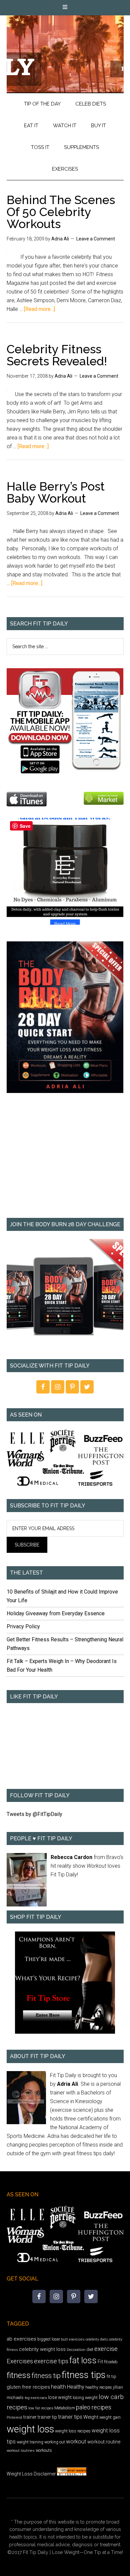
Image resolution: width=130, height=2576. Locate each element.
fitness (19, 2375)
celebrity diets (97, 2339)
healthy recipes (99, 2387)
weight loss (30, 2429)
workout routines (21, 2451)
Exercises (20, 2361)
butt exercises (73, 2339)
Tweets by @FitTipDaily (34, 1814)
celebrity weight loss (42, 2349)
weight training (30, 2442)
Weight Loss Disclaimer (31, 2474)
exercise (106, 2349)
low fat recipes (41, 2408)
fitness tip (46, 2376)
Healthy (76, 2387)
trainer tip (47, 2417)
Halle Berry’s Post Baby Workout (56, 492)
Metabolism (65, 2408)
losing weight (85, 2398)
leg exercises (36, 2398)
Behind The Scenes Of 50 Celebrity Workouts (61, 212)
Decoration (76, 2350)
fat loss (83, 2360)
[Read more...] (39, 309)
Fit (100, 2362)
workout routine (104, 2442)
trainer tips (70, 2417)
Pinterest (14, 2417)
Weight (91, 2417)
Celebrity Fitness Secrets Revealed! (57, 355)
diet (90, 2349)
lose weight (60, 2397)
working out (55, 2442)
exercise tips (51, 2361)
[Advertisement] (65, 1160)
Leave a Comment (96, 239)
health (58, 2387)
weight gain (110, 2417)
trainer (30, 2417)
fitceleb (111, 2362)
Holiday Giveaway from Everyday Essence (56, 1613)
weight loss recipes (73, 2431)
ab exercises (21, 2339)
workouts (44, 2450)
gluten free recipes (28, 2387)
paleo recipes (94, 2407)
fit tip (111, 2376)
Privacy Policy (23, 1626)
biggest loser (49, 2339)
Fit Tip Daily (65, 49)
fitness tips (84, 2375)
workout (76, 2441)
